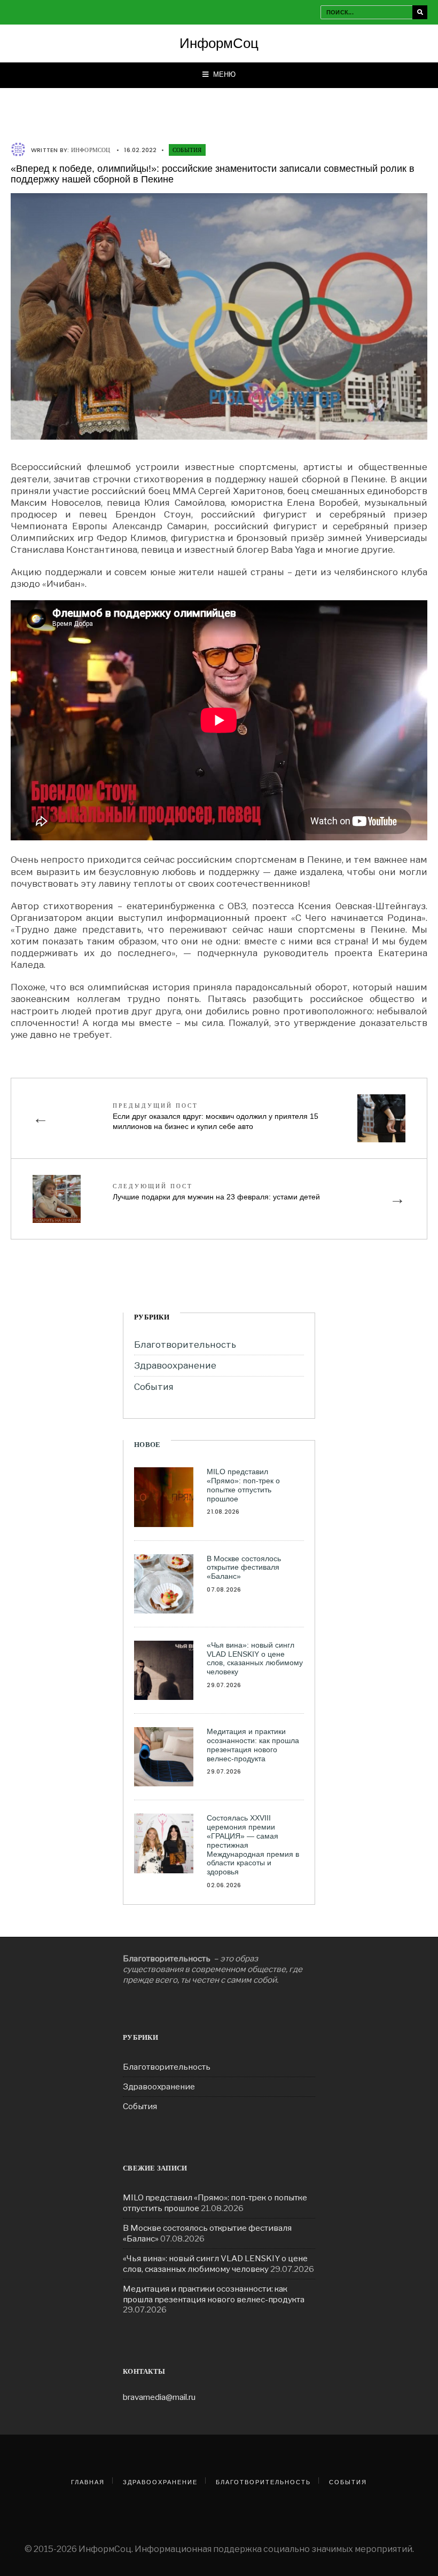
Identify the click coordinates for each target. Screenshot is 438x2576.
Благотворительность (185, 1345)
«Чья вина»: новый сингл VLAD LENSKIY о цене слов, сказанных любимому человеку (255, 1658)
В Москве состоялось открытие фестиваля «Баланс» (244, 1568)
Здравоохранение (175, 1365)
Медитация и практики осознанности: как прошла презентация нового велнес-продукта (253, 1745)
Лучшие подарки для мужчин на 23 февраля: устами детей (216, 1191)
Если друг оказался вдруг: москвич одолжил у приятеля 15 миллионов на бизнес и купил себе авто (216, 1116)
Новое (147, 1445)
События (187, 150)
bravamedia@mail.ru (159, 2397)
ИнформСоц (219, 43)
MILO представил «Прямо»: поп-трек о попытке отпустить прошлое (243, 1485)
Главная (88, 2482)
